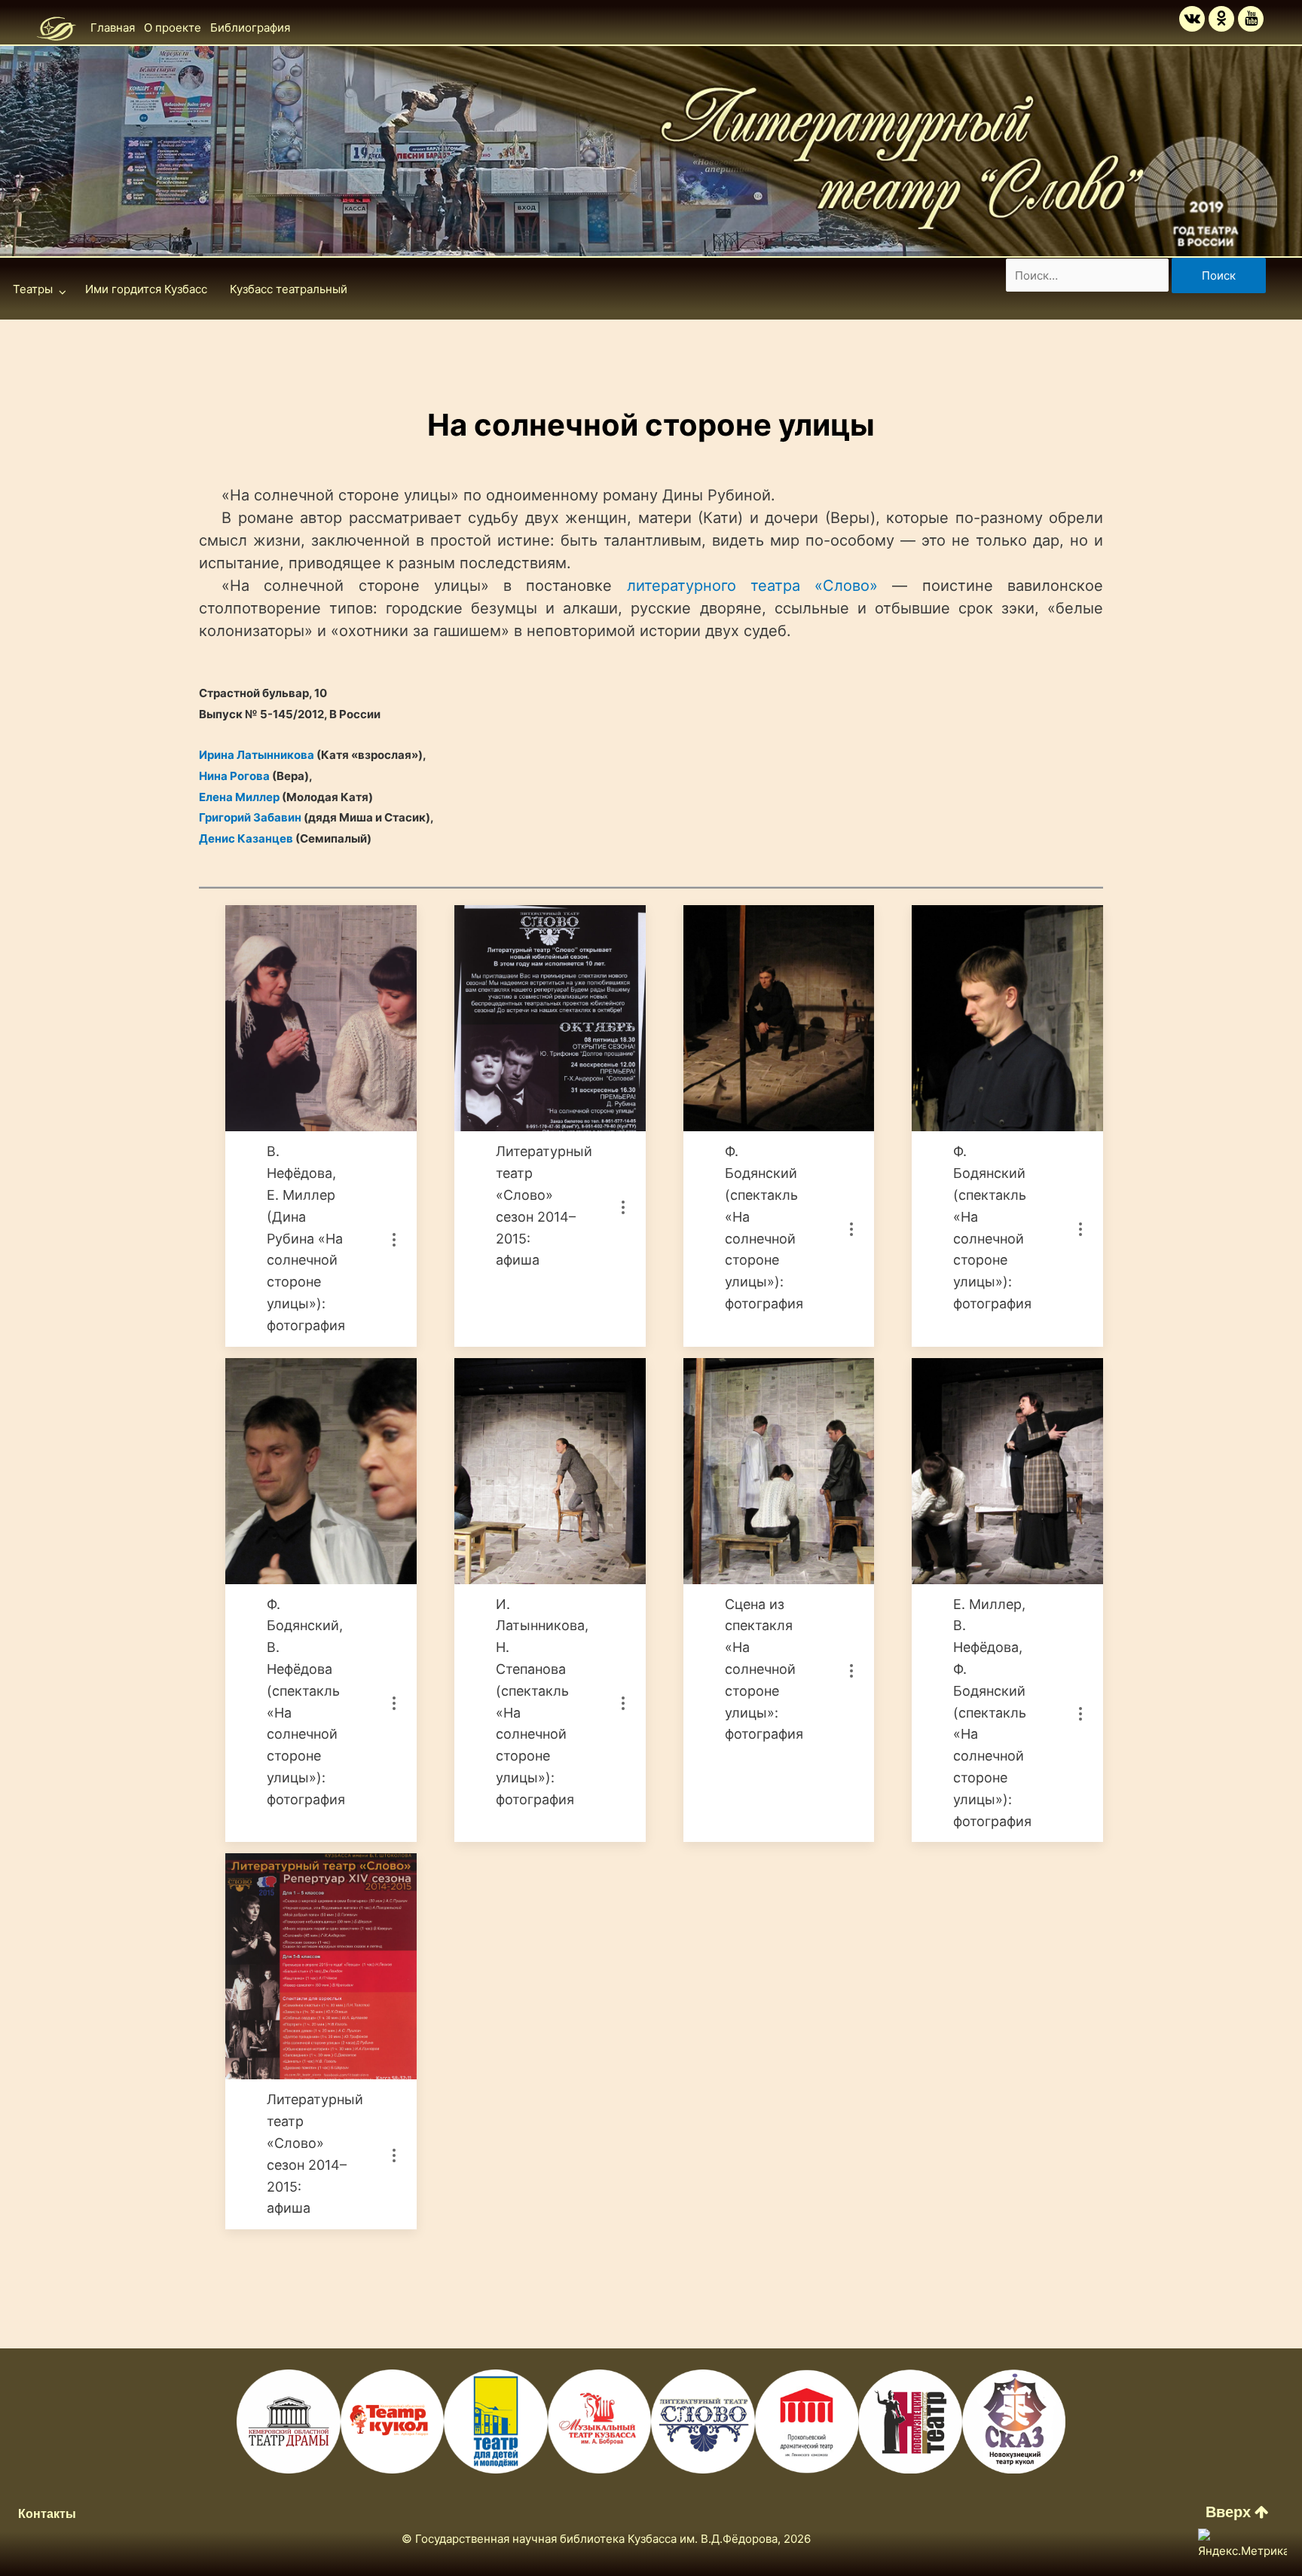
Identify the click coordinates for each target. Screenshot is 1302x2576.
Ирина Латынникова (257, 755)
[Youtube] (1251, 19)
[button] (1237, 2512)
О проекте (173, 28)
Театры (33, 289)
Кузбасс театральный (289, 289)
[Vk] (1192, 19)
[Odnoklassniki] (1221, 19)
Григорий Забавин (250, 817)
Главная (113, 28)
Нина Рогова (234, 776)
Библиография (250, 28)
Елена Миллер (239, 797)
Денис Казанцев (246, 838)
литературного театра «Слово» (753, 586)
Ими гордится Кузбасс (146, 289)
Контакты (47, 2514)
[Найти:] (1089, 275)
